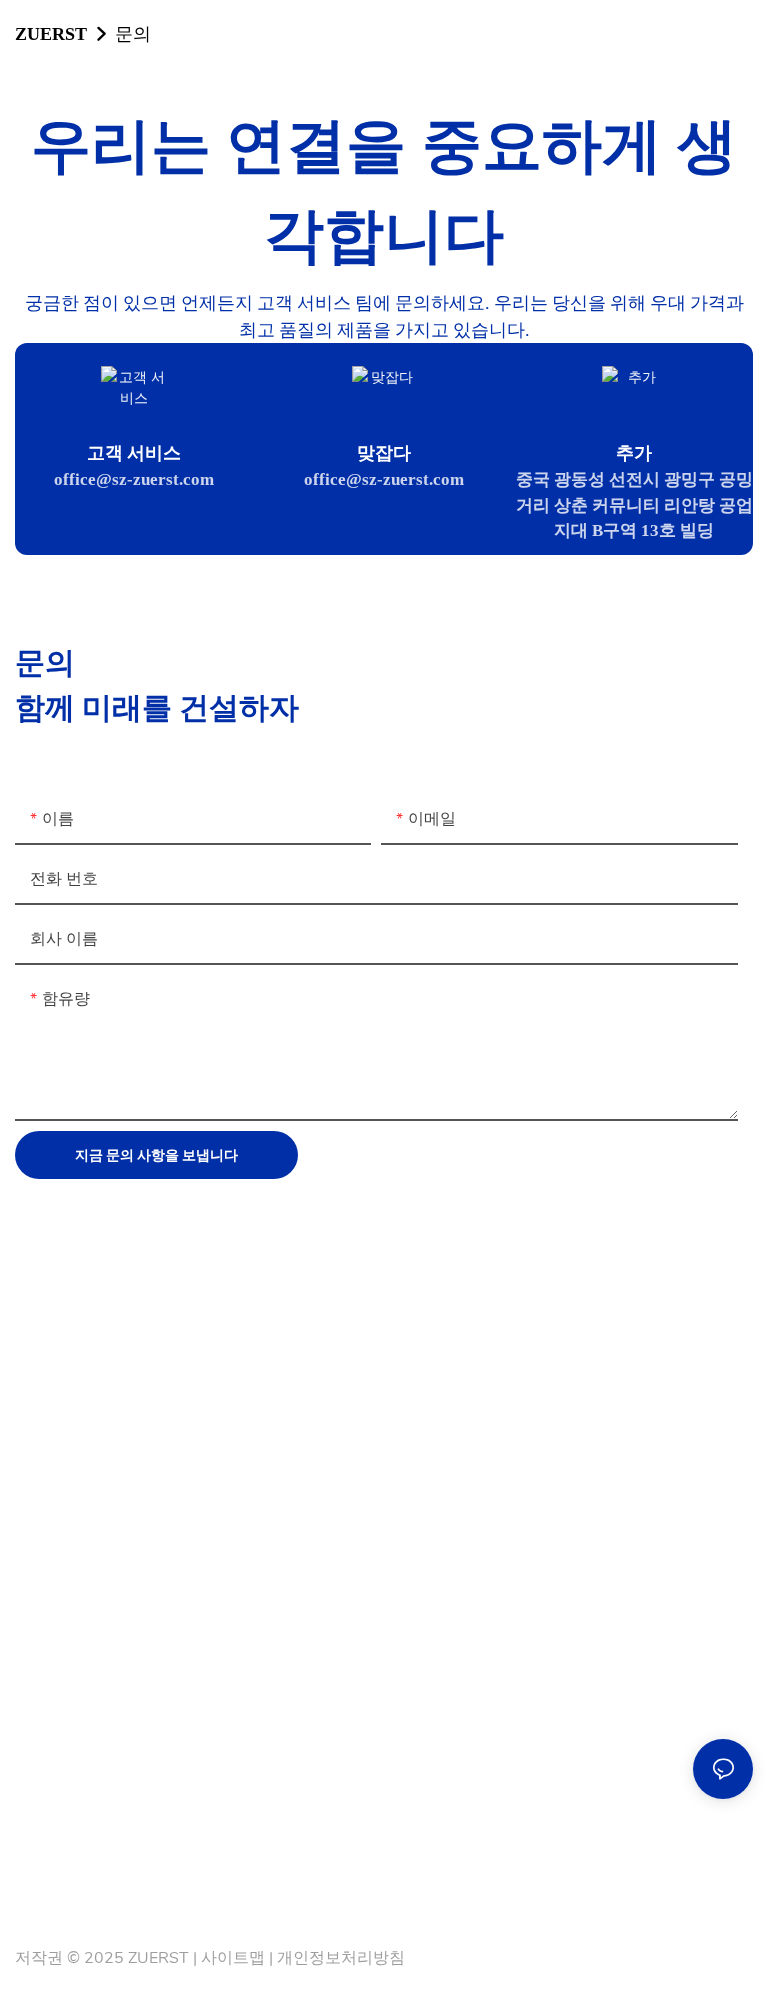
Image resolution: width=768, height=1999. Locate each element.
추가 (634, 452)
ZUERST (51, 33)
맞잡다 (384, 452)
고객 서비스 (134, 452)
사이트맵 (233, 1958)
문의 (133, 33)
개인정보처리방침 (341, 1958)
